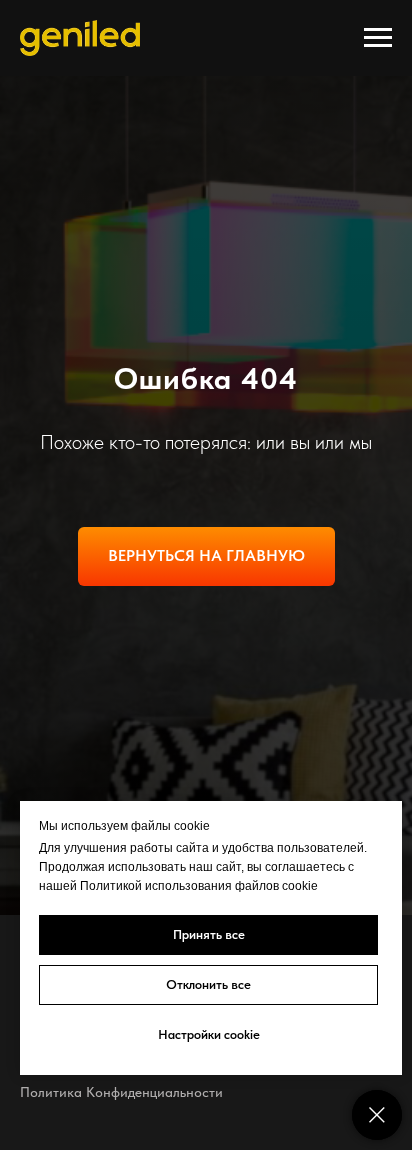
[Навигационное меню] (378, 38)
